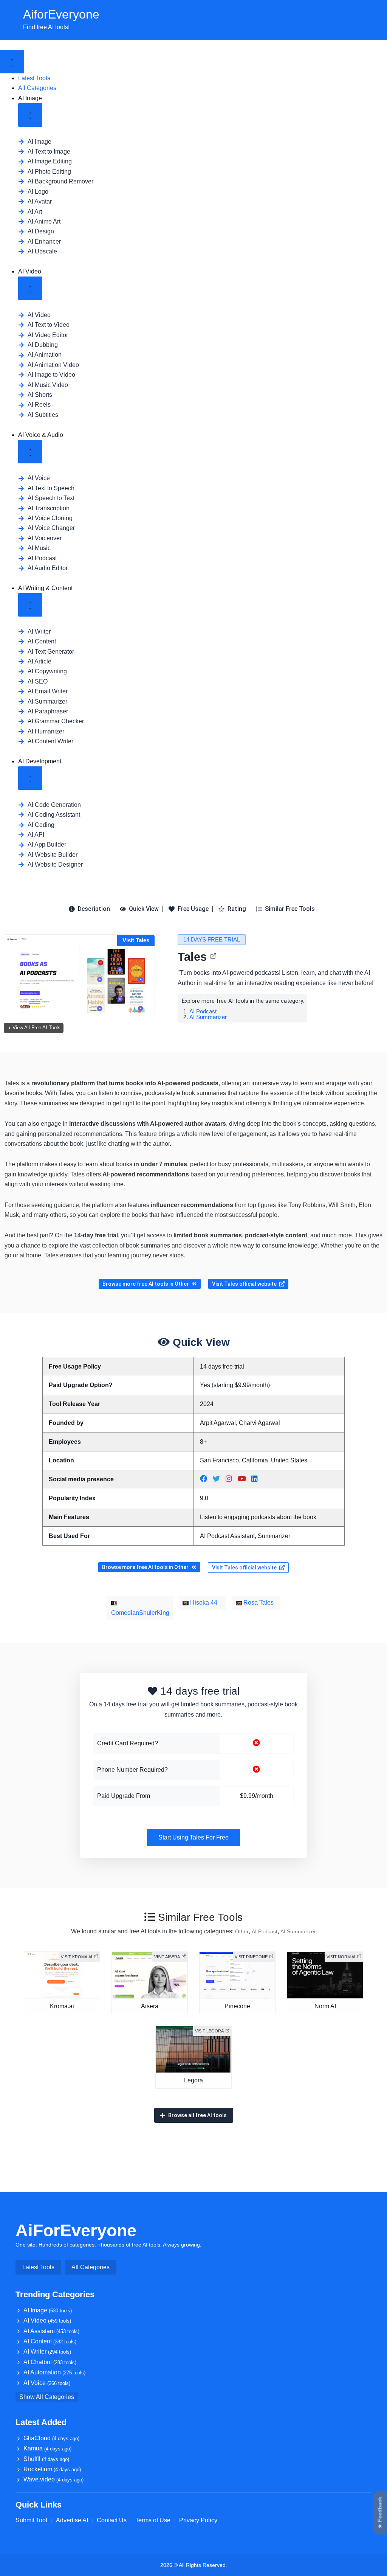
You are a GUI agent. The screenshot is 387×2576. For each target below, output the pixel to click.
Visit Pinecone (251, 1957)
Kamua (47, 2448)
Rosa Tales (258, 1603)
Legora (193, 2080)
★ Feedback (380, 2513)
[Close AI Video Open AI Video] (30, 288)
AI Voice (47, 2383)
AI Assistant (51, 2331)
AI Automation (54, 2372)
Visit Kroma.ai (77, 1957)
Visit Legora (209, 2031)
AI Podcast (203, 1011)
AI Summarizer (208, 1017)
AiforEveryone (61, 14)
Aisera (150, 2006)
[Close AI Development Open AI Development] (30, 778)
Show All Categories (47, 2397)
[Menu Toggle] (12, 62)
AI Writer (47, 2351)
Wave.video (53, 2479)
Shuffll (46, 2459)
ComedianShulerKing (140, 1613)
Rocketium (52, 2469)
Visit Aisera (167, 1957)
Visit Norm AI (341, 1957)
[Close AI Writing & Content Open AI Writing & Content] (30, 605)
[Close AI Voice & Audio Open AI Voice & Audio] (30, 452)
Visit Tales (136, 940)
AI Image (48, 2310)
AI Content (50, 2341)
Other (242, 1931)
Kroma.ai (62, 2006)
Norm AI (325, 2006)
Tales (192, 957)
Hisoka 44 (203, 1603)
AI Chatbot (50, 2362)
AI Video (47, 2320)
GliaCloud (51, 2438)
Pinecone (237, 2006)
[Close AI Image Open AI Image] (30, 115)
